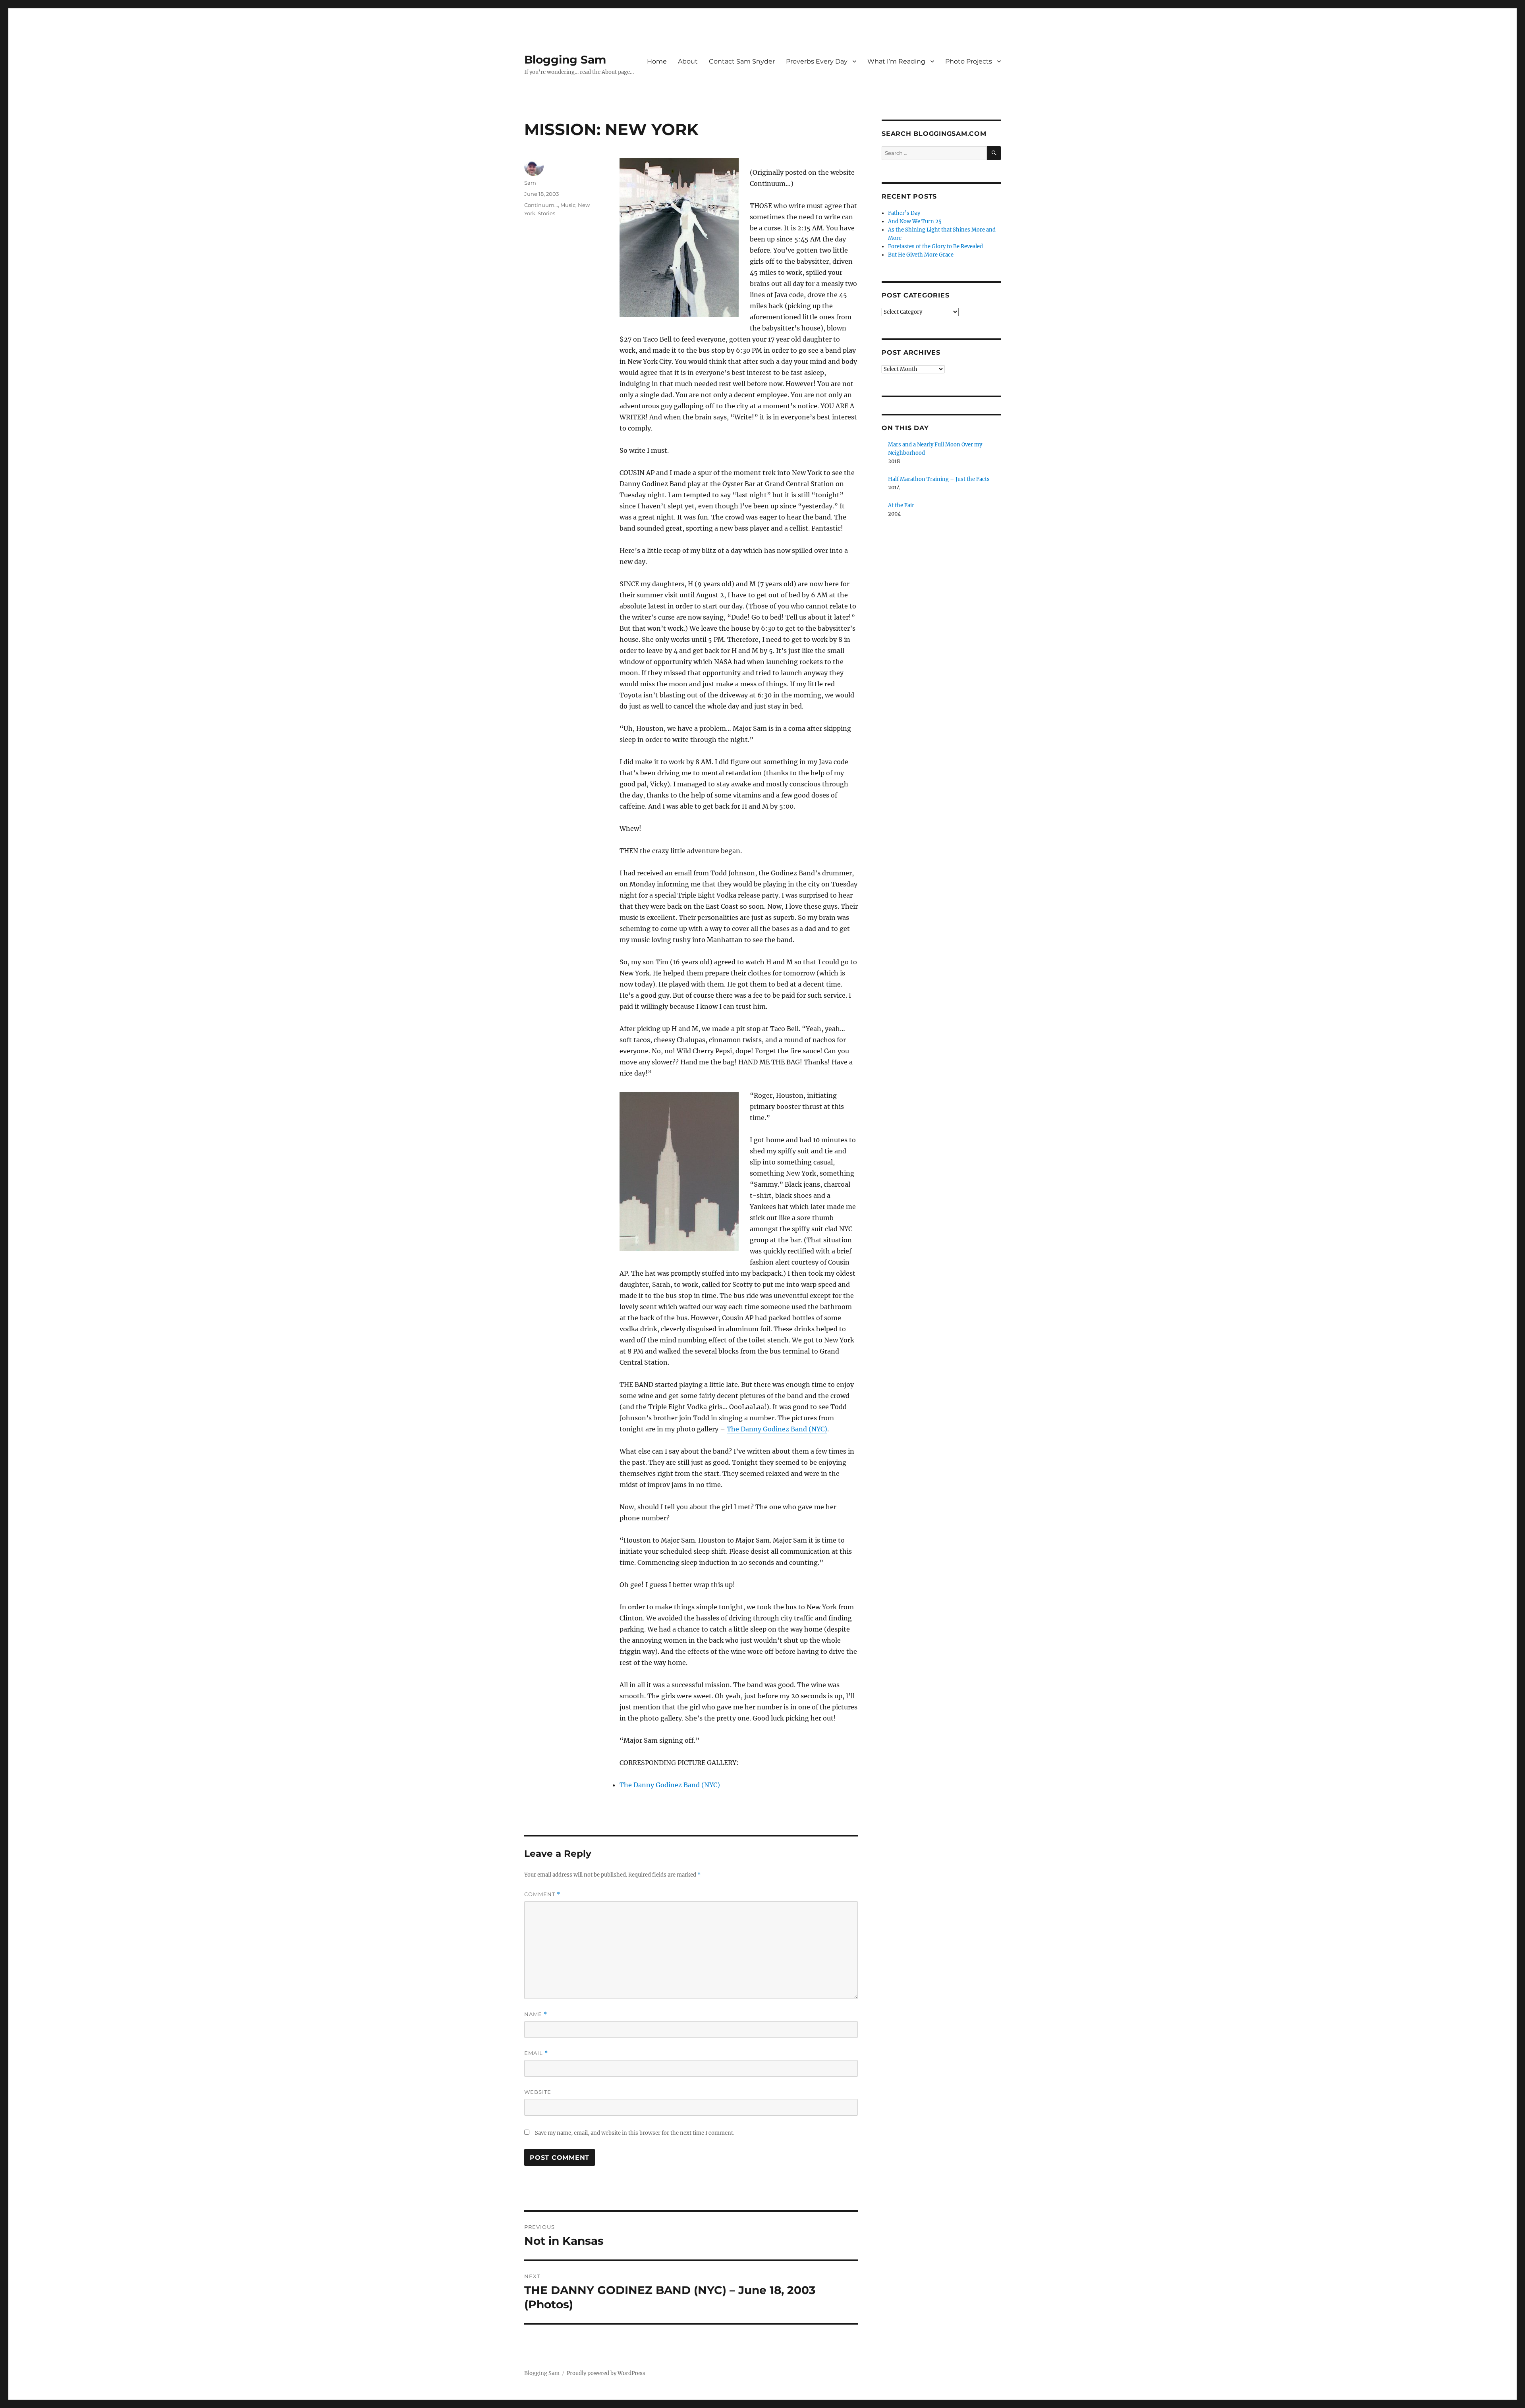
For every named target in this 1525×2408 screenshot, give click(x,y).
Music (568, 205)
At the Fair (901, 505)
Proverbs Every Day (817, 61)
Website (538, 2092)
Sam (530, 183)
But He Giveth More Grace (921, 255)
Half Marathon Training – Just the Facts (939, 479)
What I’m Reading (896, 61)
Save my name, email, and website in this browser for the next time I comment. (635, 2133)
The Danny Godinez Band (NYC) (777, 1429)
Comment (542, 1894)
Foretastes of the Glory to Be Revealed (935, 246)
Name (536, 2014)
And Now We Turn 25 (915, 221)
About (688, 61)
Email (536, 2053)
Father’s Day (904, 213)
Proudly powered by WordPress (606, 2373)
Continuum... (541, 205)
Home (657, 61)
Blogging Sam (565, 60)
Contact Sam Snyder (742, 61)
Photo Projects (969, 61)
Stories (546, 213)
